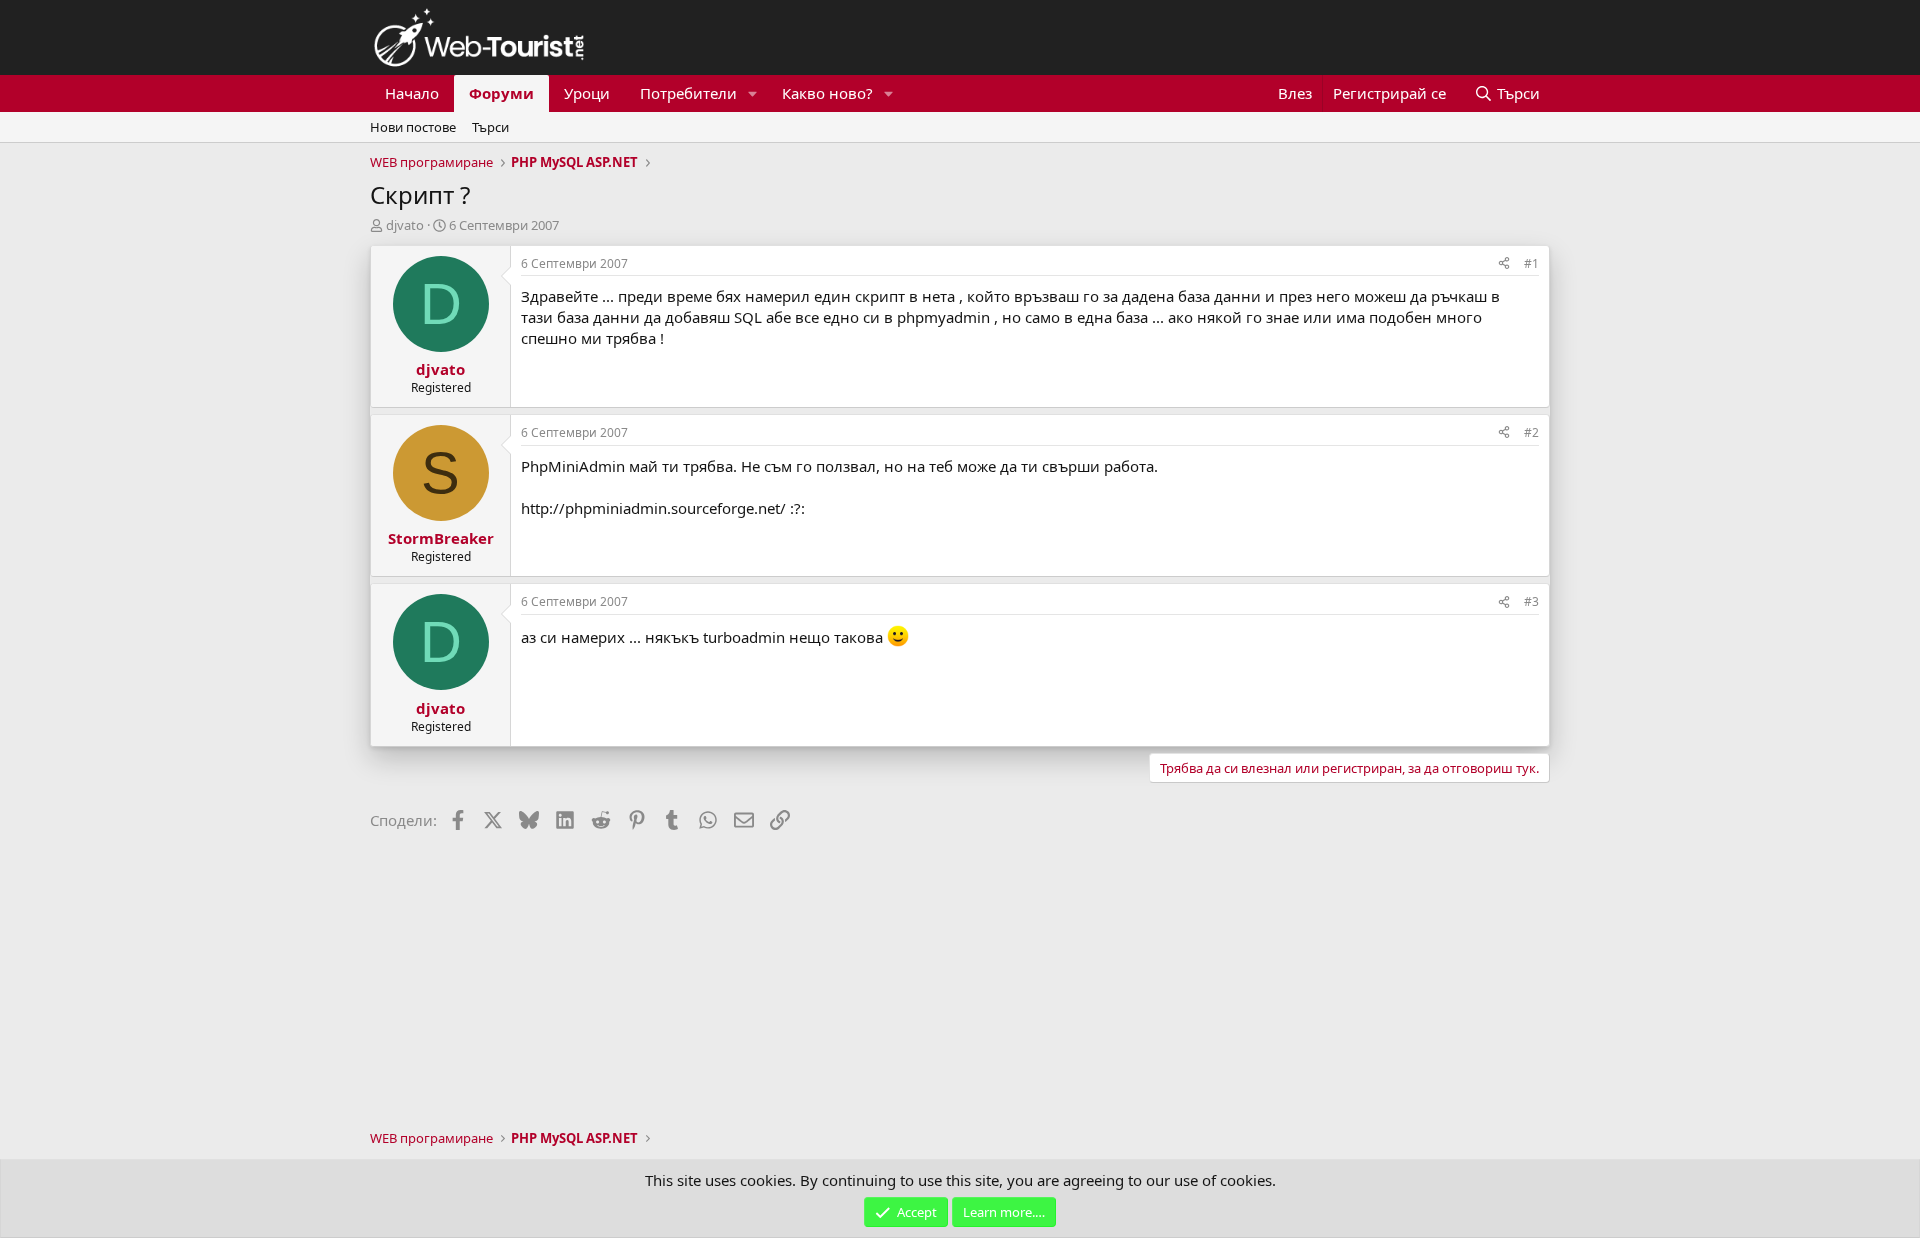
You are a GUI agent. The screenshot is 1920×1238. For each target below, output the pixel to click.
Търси (490, 127)
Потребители (688, 93)
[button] (753, 93)
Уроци (587, 93)
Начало (412, 93)
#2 (1531, 432)
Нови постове (413, 127)
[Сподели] (1504, 264)
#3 (1531, 601)
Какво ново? (827, 93)
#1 (1531, 263)
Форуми (501, 93)
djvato (405, 225)
